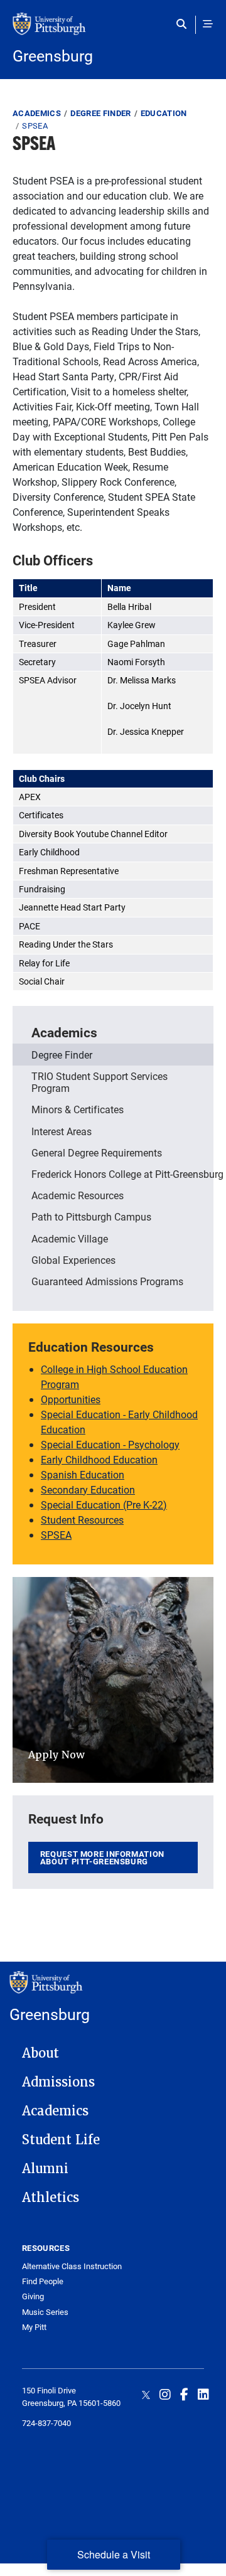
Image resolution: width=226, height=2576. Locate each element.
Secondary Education (88, 1489)
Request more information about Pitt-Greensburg (102, 1858)
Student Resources (82, 1520)
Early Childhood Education (99, 1459)
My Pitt (34, 2327)
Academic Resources (78, 1195)
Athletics (51, 2198)
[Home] (113, 30)
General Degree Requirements (97, 1152)
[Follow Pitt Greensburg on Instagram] (165, 2394)
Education (164, 113)
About (40, 2053)
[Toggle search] (184, 24)
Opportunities (71, 1399)
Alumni (45, 2169)
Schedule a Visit (114, 2554)
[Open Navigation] (208, 24)
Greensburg (53, 56)
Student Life (61, 2140)
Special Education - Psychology (110, 1444)
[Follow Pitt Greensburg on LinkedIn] (203, 2394)
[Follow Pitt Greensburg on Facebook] (184, 2394)
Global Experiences (73, 1260)
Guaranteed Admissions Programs (107, 1281)
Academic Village (70, 1238)
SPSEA (56, 1535)
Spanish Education (83, 1474)
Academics (37, 113)
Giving (33, 2296)
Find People (43, 2281)
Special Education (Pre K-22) (104, 1504)
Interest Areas (62, 1131)
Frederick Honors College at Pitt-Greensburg (122, 1174)
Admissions (58, 2082)
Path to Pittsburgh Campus (91, 1216)
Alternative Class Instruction (72, 2266)
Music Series (45, 2312)
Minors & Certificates (78, 1109)
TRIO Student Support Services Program (100, 1082)
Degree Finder (100, 113)
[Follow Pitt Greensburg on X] (146, 2394)
